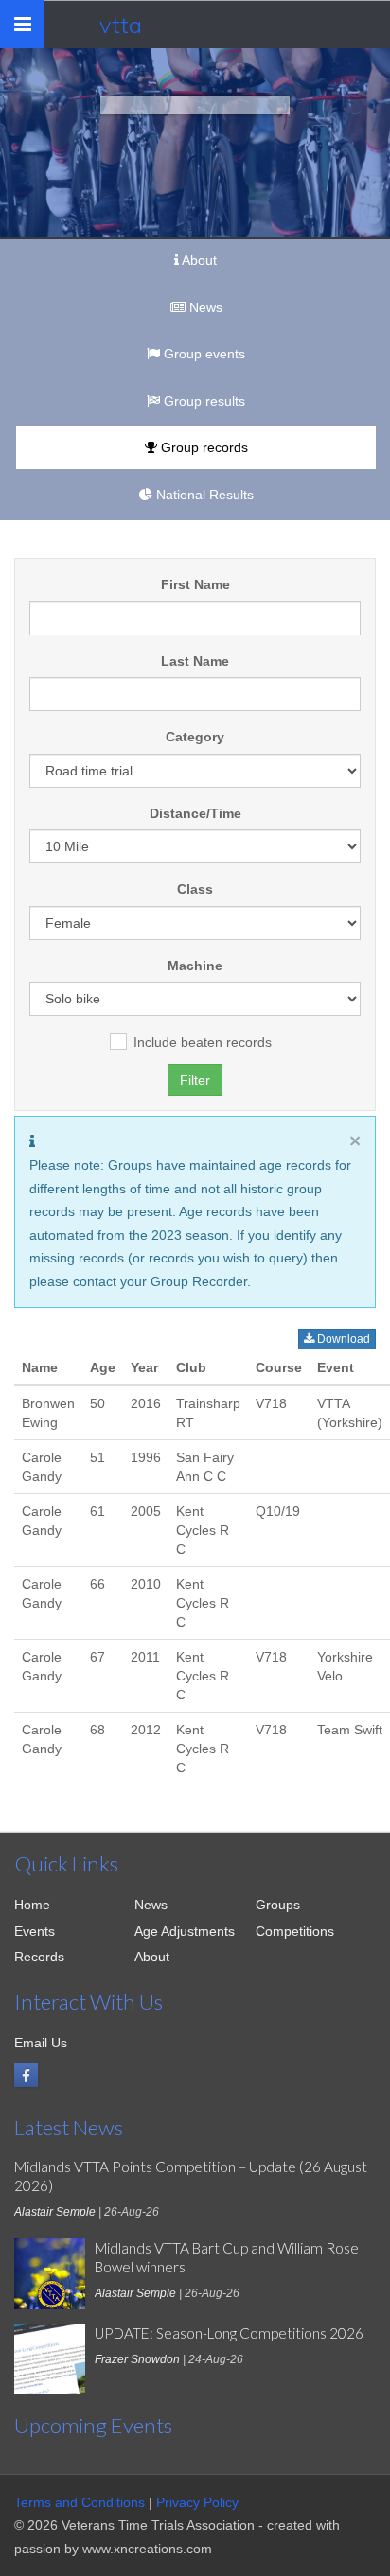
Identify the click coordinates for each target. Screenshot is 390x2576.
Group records (203, 447)
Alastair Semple (55, 2212)
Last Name (195, 661)
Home (32, 1905)
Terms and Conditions (80, 2502)
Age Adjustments (185, 1931)
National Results (203, 495)
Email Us (41, 2043)
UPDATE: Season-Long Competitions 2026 (229, 2333)
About (198, 260)
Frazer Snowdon (137, 2359)
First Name (195, 584)
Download (342, 1339)
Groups (278, 1905)
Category (195, 737)
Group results (203, 401)
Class (195, 889)
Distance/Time (195, 813)
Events (35, 1931)
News (204, 307)
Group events (203, 354)
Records (39, 1957)
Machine (195, 966)
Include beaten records (203, 1042)
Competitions (295, 1931)
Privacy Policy (197, 2502)
